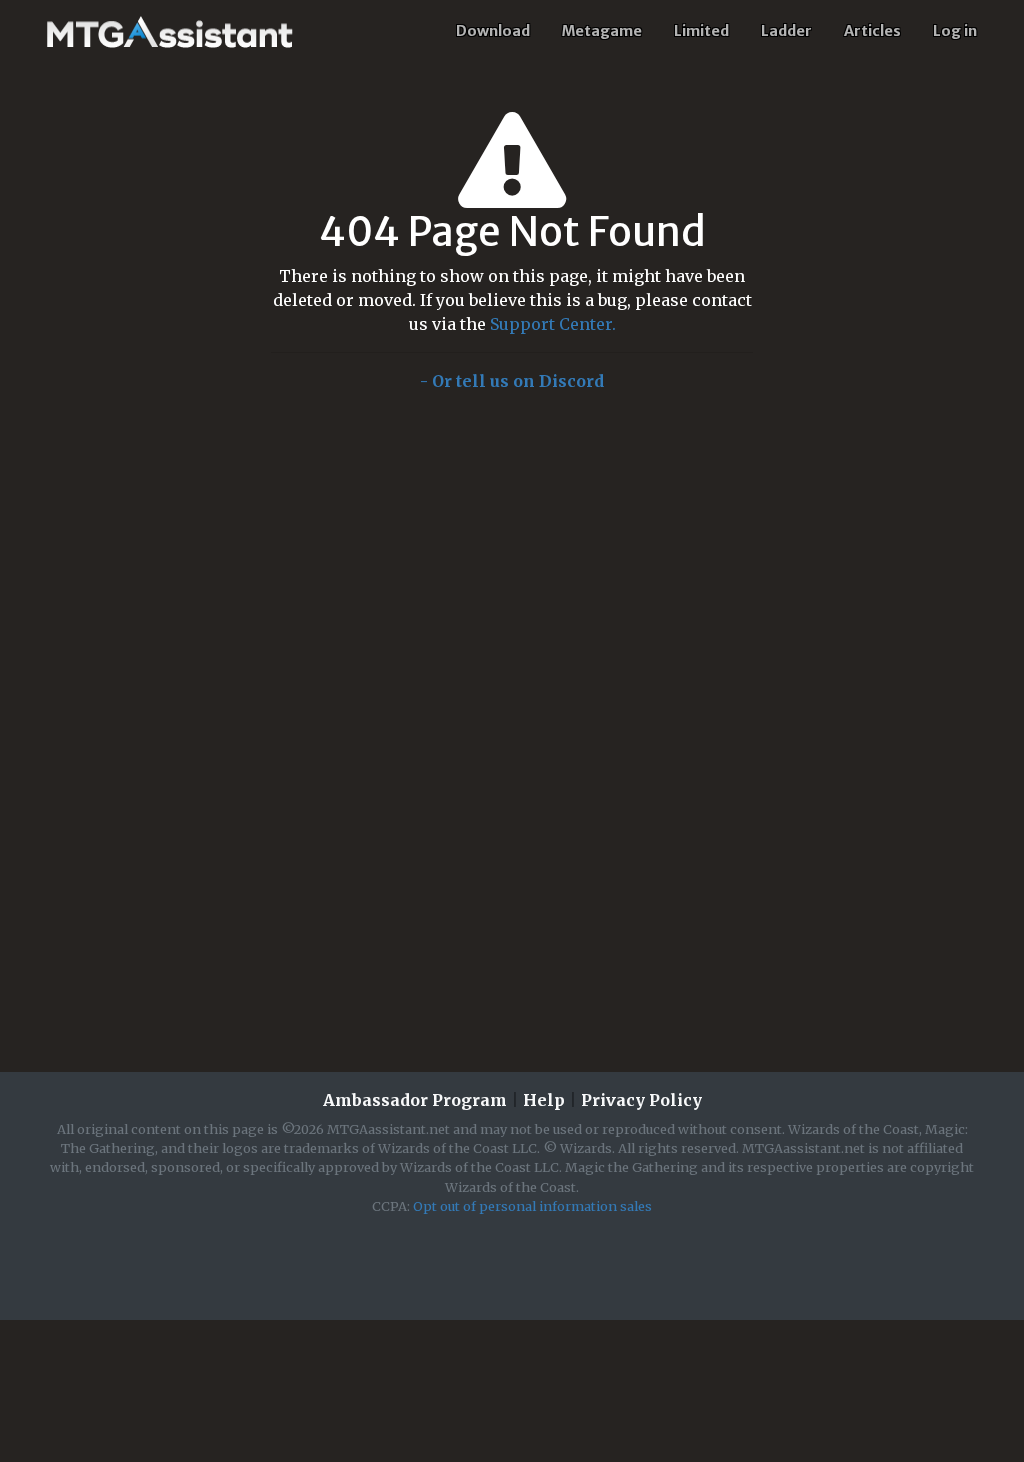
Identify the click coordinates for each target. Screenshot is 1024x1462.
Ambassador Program (415, 1100)
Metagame (602, 31)
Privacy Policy (641, 1100)
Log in (955, 31)
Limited (701, 31)
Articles (872, 31)
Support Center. (553, 324)
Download (493, 31)
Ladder (786, 31)
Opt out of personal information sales (532, 1206)
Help (544, 1100)
